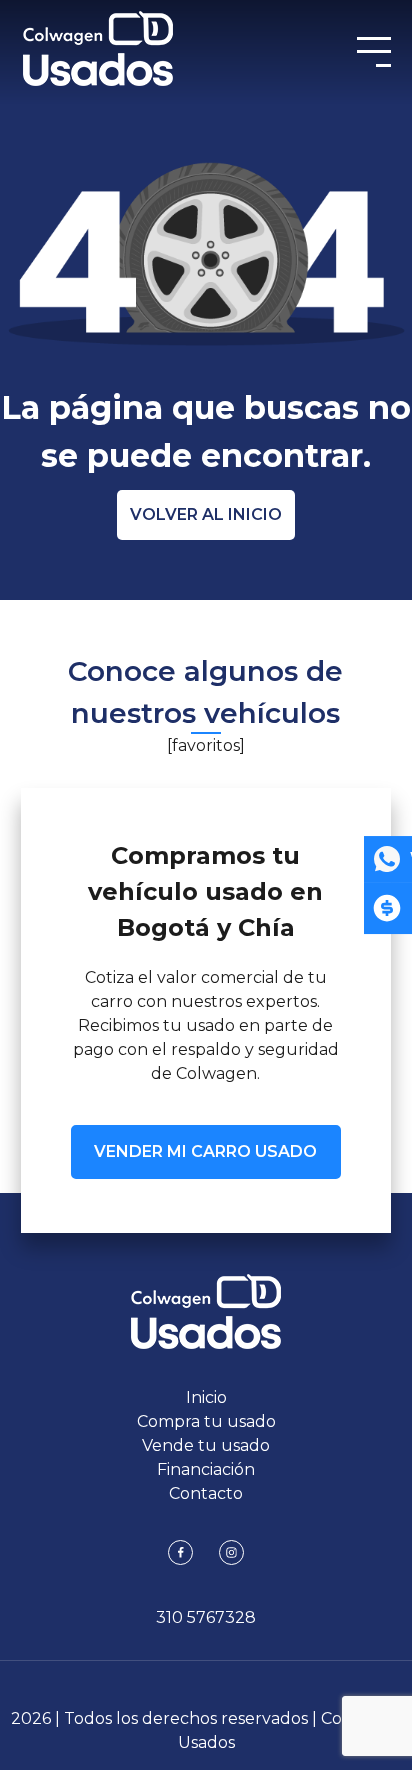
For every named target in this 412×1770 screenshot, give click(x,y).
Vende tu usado (206, 1445)
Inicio (206, 1397)
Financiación (206, 1469)
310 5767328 (206, 1617)
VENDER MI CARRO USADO (205, 1151)
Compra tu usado (206, 1421)
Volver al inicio (206, 514)
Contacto (206, 1493)
